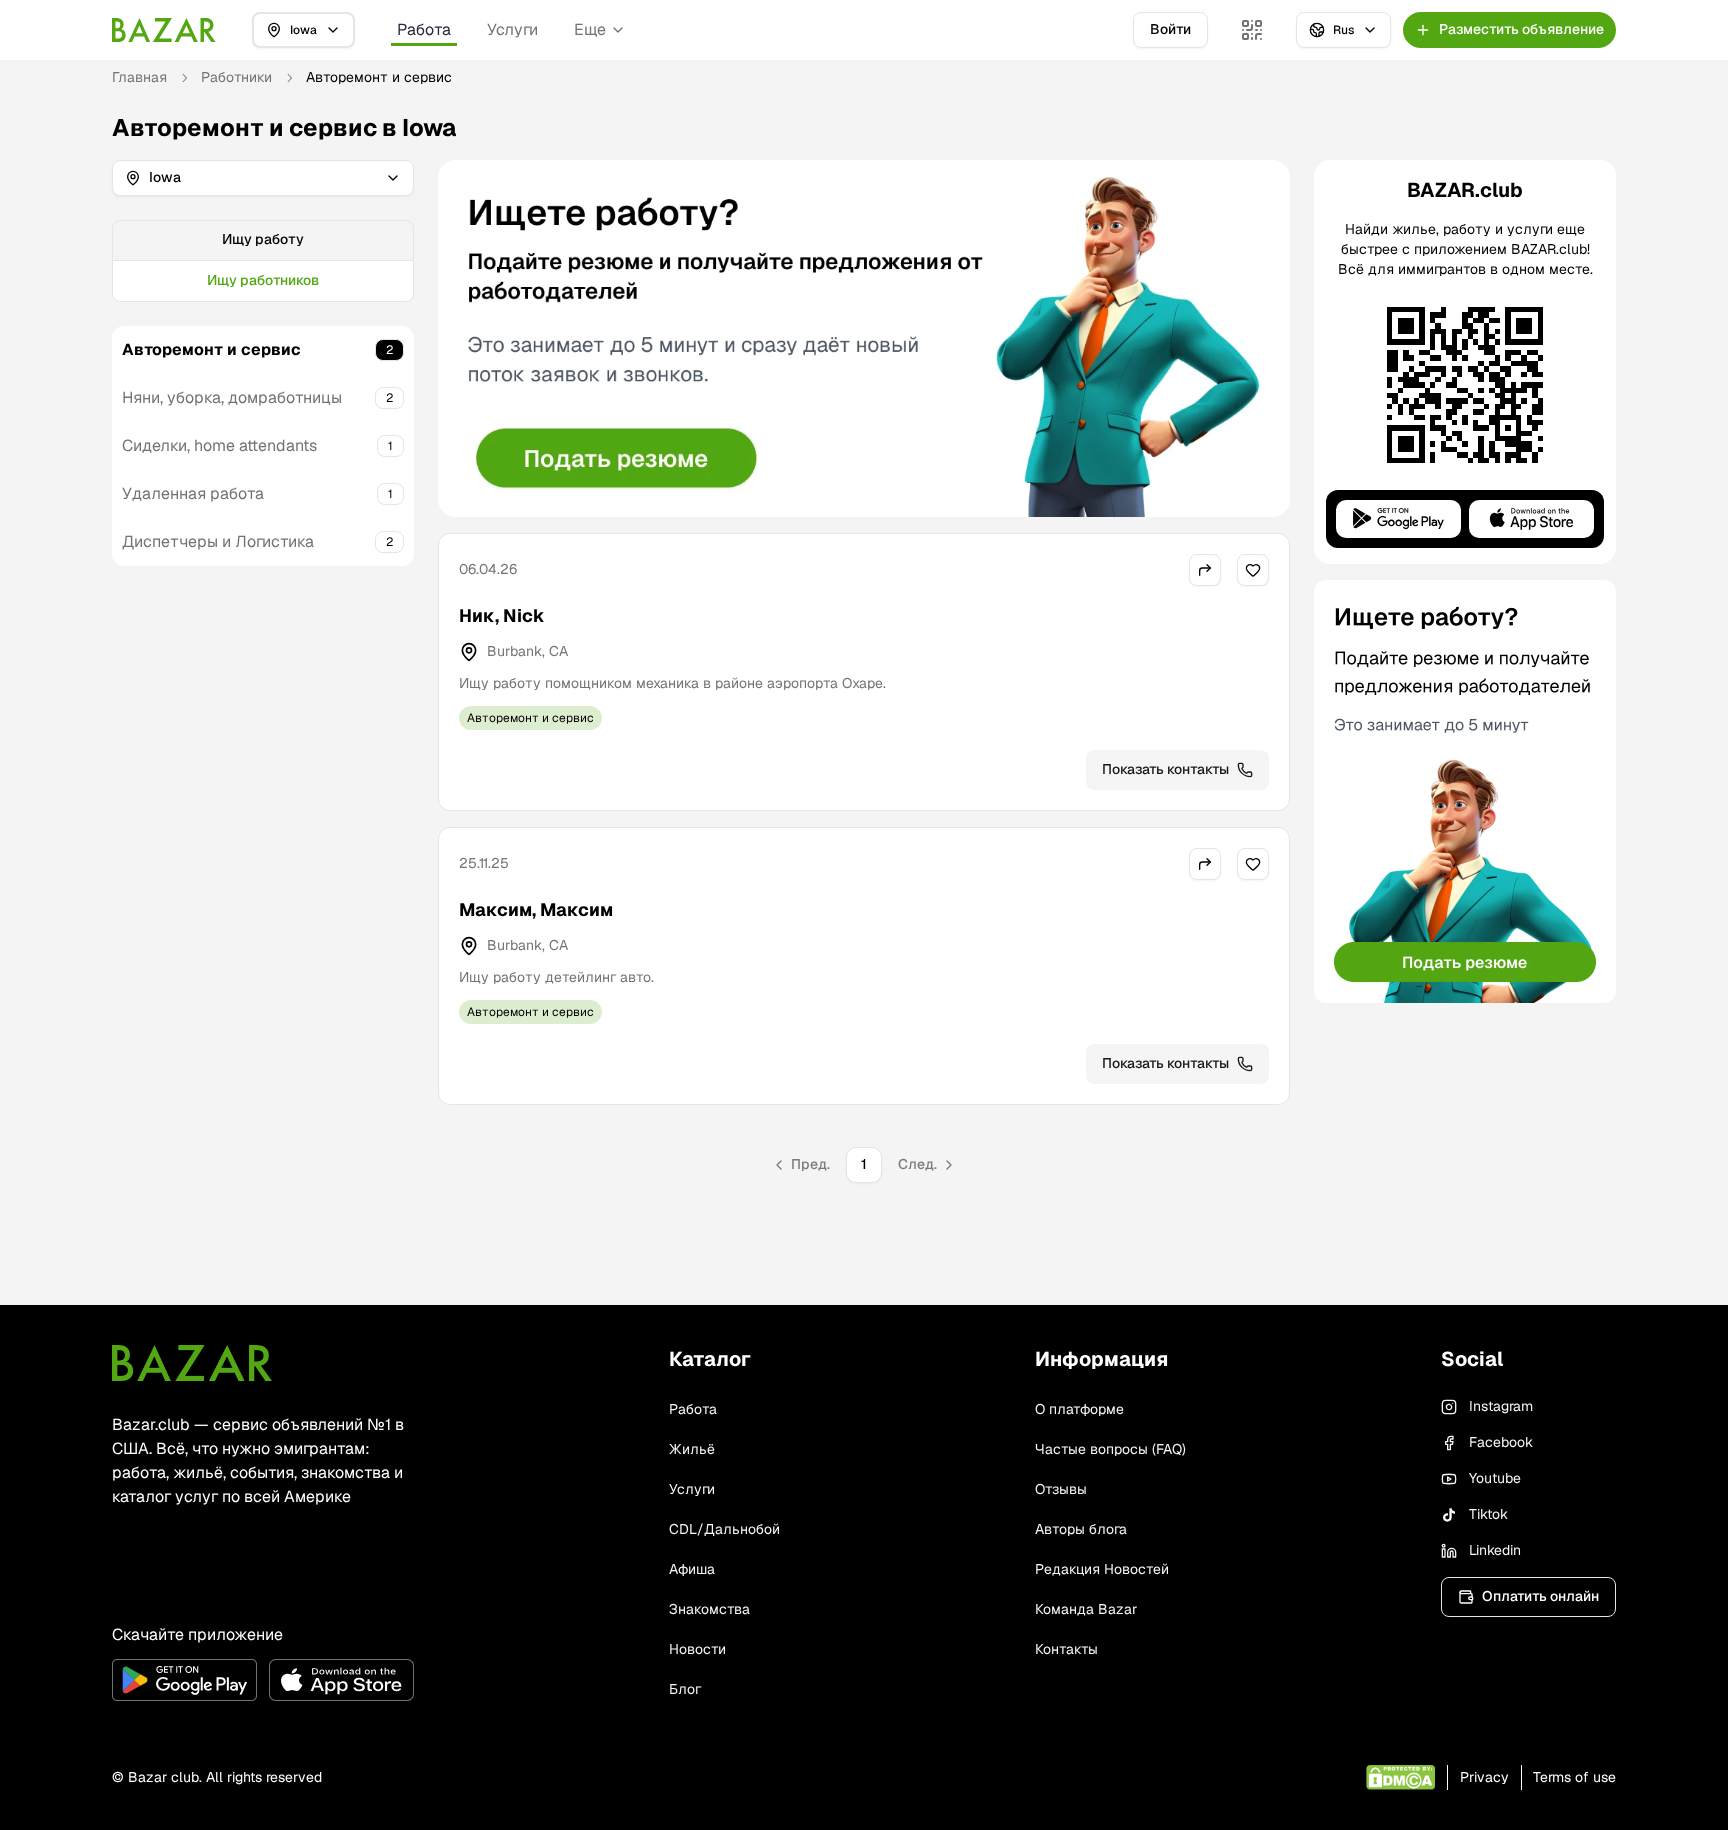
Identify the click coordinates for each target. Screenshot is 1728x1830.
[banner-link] (864, 338)
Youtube (1495, 1478)
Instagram (1501, 1406)
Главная (139, 77)
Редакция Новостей (1102, 1569)
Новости (697, 1649)
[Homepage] (164, 30)
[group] (263, 261)
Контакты (1066, 1649)
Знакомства (709, 1609)
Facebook (1501, 1442)
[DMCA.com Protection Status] (1400, 1777)
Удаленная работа (193, 493)
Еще (590, 29)
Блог (685, 1689)
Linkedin (1495, 1550)
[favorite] (1253, 570)
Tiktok (1488, 1514)
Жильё (692, 1449)
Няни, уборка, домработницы (232, 397)
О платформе (1079, 1409)
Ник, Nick (502, 615)
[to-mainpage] (192, 1363)
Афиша (692, 1569)
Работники (236, 77)
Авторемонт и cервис (211, 349)
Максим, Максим (536, 909)
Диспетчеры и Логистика (218, 541)
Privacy (1484, 1777)
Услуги (512, 29)
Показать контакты (1165, 769)
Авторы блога (1081, 1529)
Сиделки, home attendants (219, 445)
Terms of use (1574, 1777)
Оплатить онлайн (1540, 1596)
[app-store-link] (341, 1680)
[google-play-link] (184, 1680)
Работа (424, 29)
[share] (1205, 570)
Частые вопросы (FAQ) (1110, 1449)
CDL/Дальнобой (724, 1529)
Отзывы (1061, 1489)
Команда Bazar (1086, 1609)
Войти (1170, 29)
